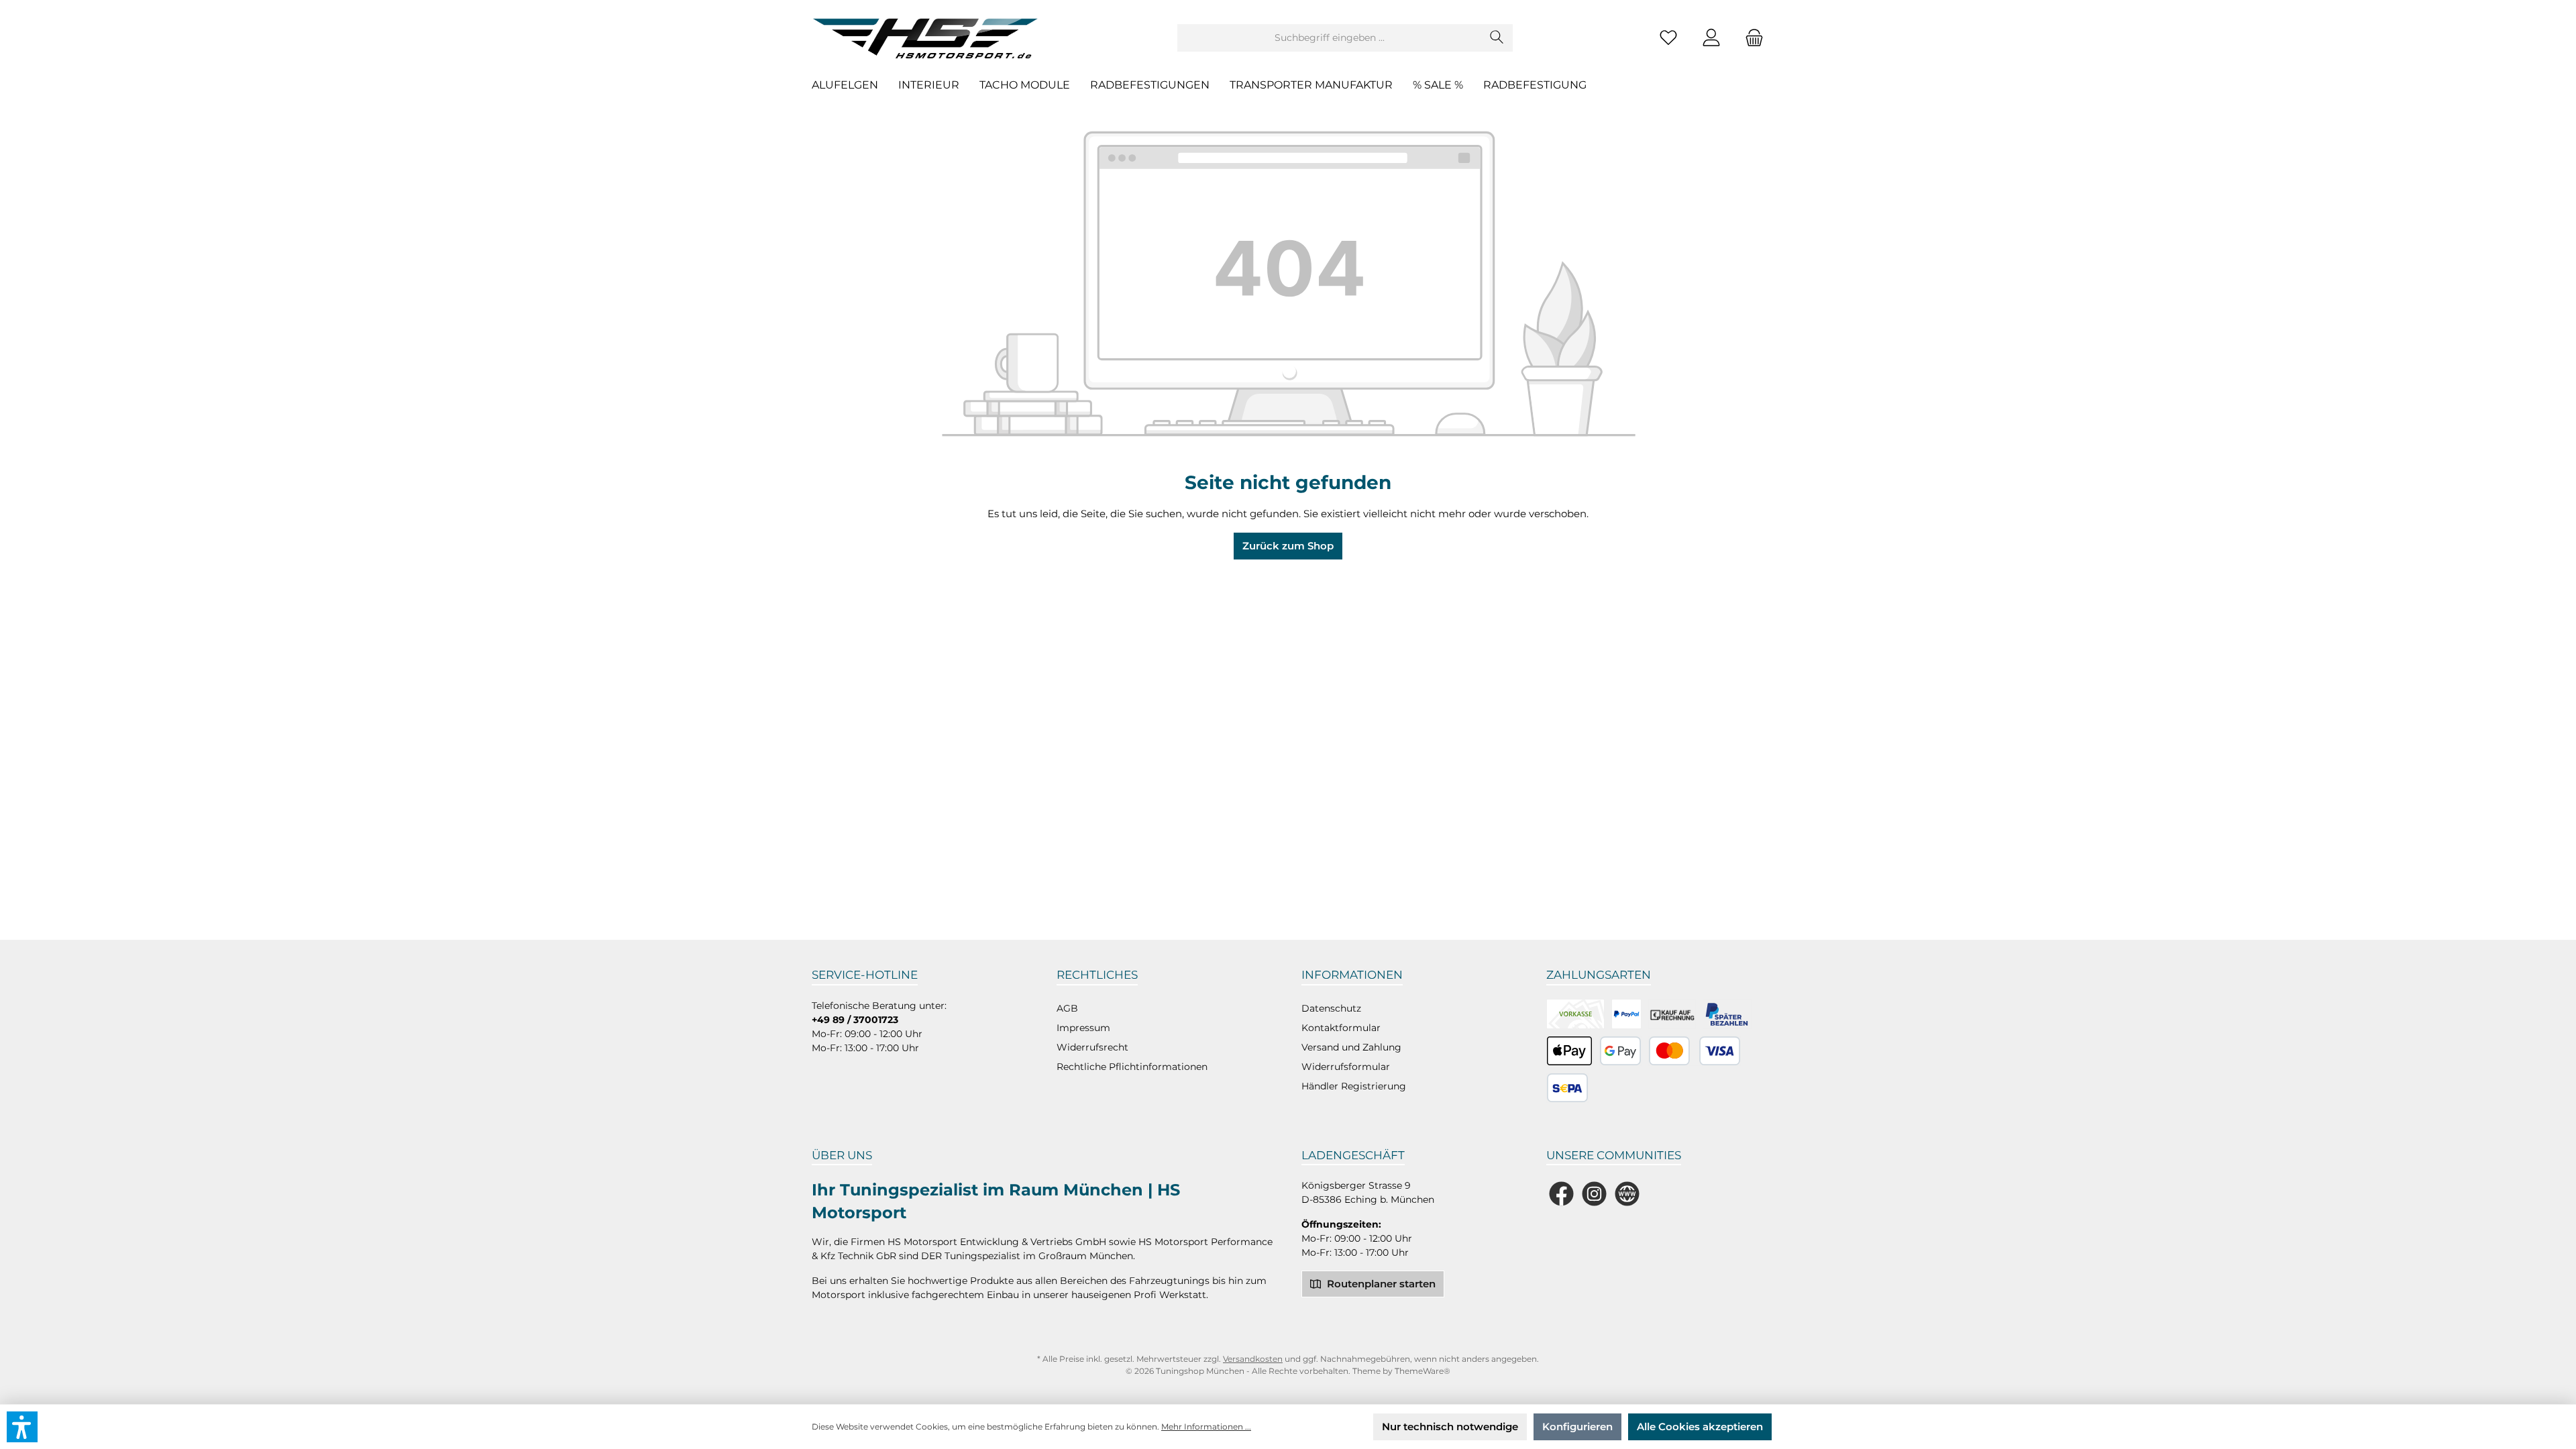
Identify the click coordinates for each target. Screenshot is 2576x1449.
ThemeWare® (1423, 1371)
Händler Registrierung (1354, 1086)
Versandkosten (1253, 1359)
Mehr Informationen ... (1206, 1427)
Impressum (1083, 1028)
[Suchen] (1497, 38)
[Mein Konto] (1711, 38)
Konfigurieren (1577, 1427)
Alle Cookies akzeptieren (1700, 1427)
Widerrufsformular (1346, 1067)
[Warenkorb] (1750, 38)
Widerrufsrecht (1092, 1047)
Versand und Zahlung (1351, 1047)
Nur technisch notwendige (1450, 1427)
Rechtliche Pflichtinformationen (1132, 1067)
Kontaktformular (1341, 1028)
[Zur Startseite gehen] (929, 38)
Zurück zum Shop (1288, 546)
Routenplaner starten (1380, 1284)
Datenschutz (1331, 1008)
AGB (1067, 1008)
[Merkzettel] (1668, 38)
